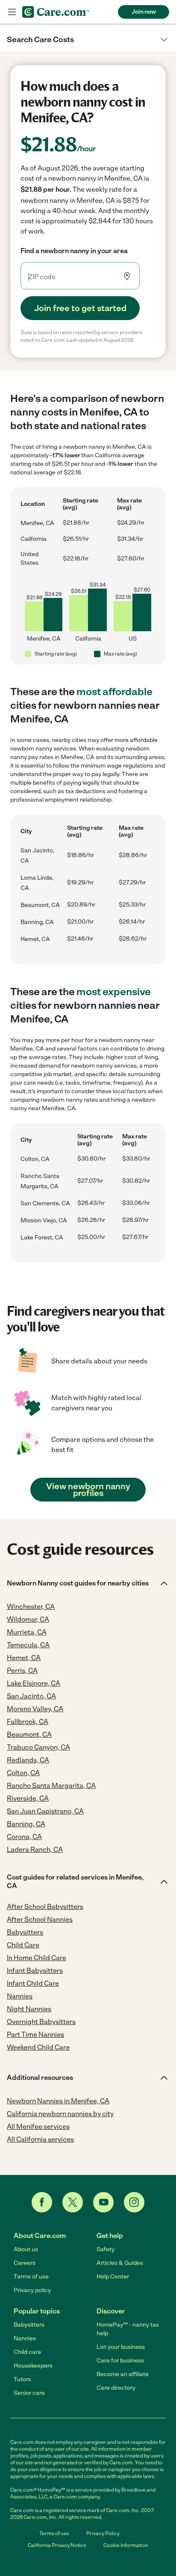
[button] (88, 40)
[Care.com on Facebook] (42, 2202)
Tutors (22, 2379)
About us (26, 2249)
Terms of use (31, 2277)
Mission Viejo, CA (44, 1220)
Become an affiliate (123, 2374)
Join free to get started (80, 308)
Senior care (29, 2393)
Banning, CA (37, 922)
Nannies (25, 2338)
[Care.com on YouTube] (103, 2202)
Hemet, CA (35, 939)
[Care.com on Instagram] (134, 2202)
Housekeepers (33, 2366)
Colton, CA (35, 1159)
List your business (121, 2347)
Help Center (113, 2277)
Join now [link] (144, 12)
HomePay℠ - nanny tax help (128, 2329)
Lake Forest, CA (42, 1237)
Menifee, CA (37, 523)
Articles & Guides (120, 2263)
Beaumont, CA (40, 905)
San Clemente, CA (45, 1203)
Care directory (116, 2388)
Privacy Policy (103, 2533)
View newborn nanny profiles (88, 1490)
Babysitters (29, 2325)
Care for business (120, 2361)
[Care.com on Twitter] (73, 2202)
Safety (106, 2249)
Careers (25, 2263)
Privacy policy (32, 2290)
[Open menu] (12, 12)
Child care (27, 2352)
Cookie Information (126, 2545)
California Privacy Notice (57, 2545)
